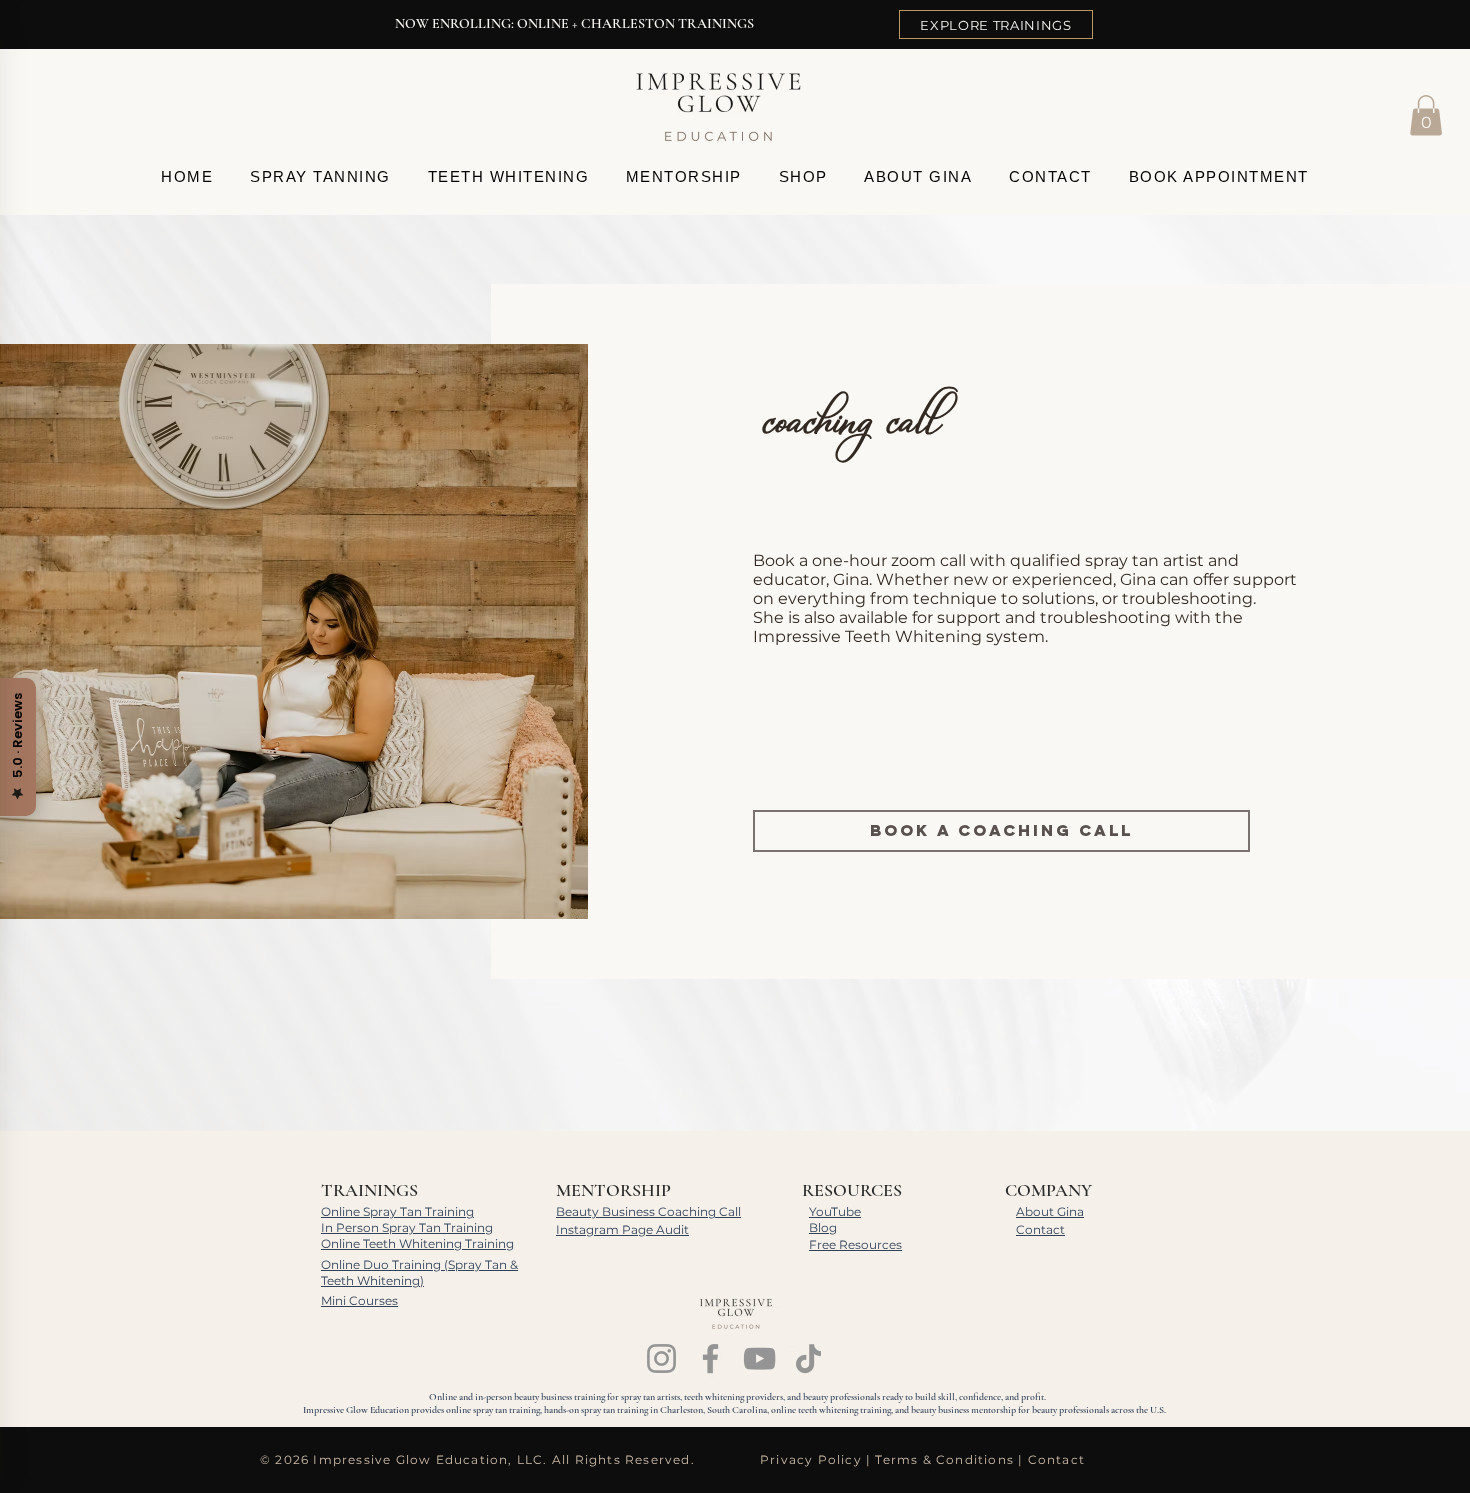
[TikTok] (808, 1358)
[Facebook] (710, 1358)
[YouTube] (759, 1358)
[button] (1426, 115)
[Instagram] (661, 1358)
